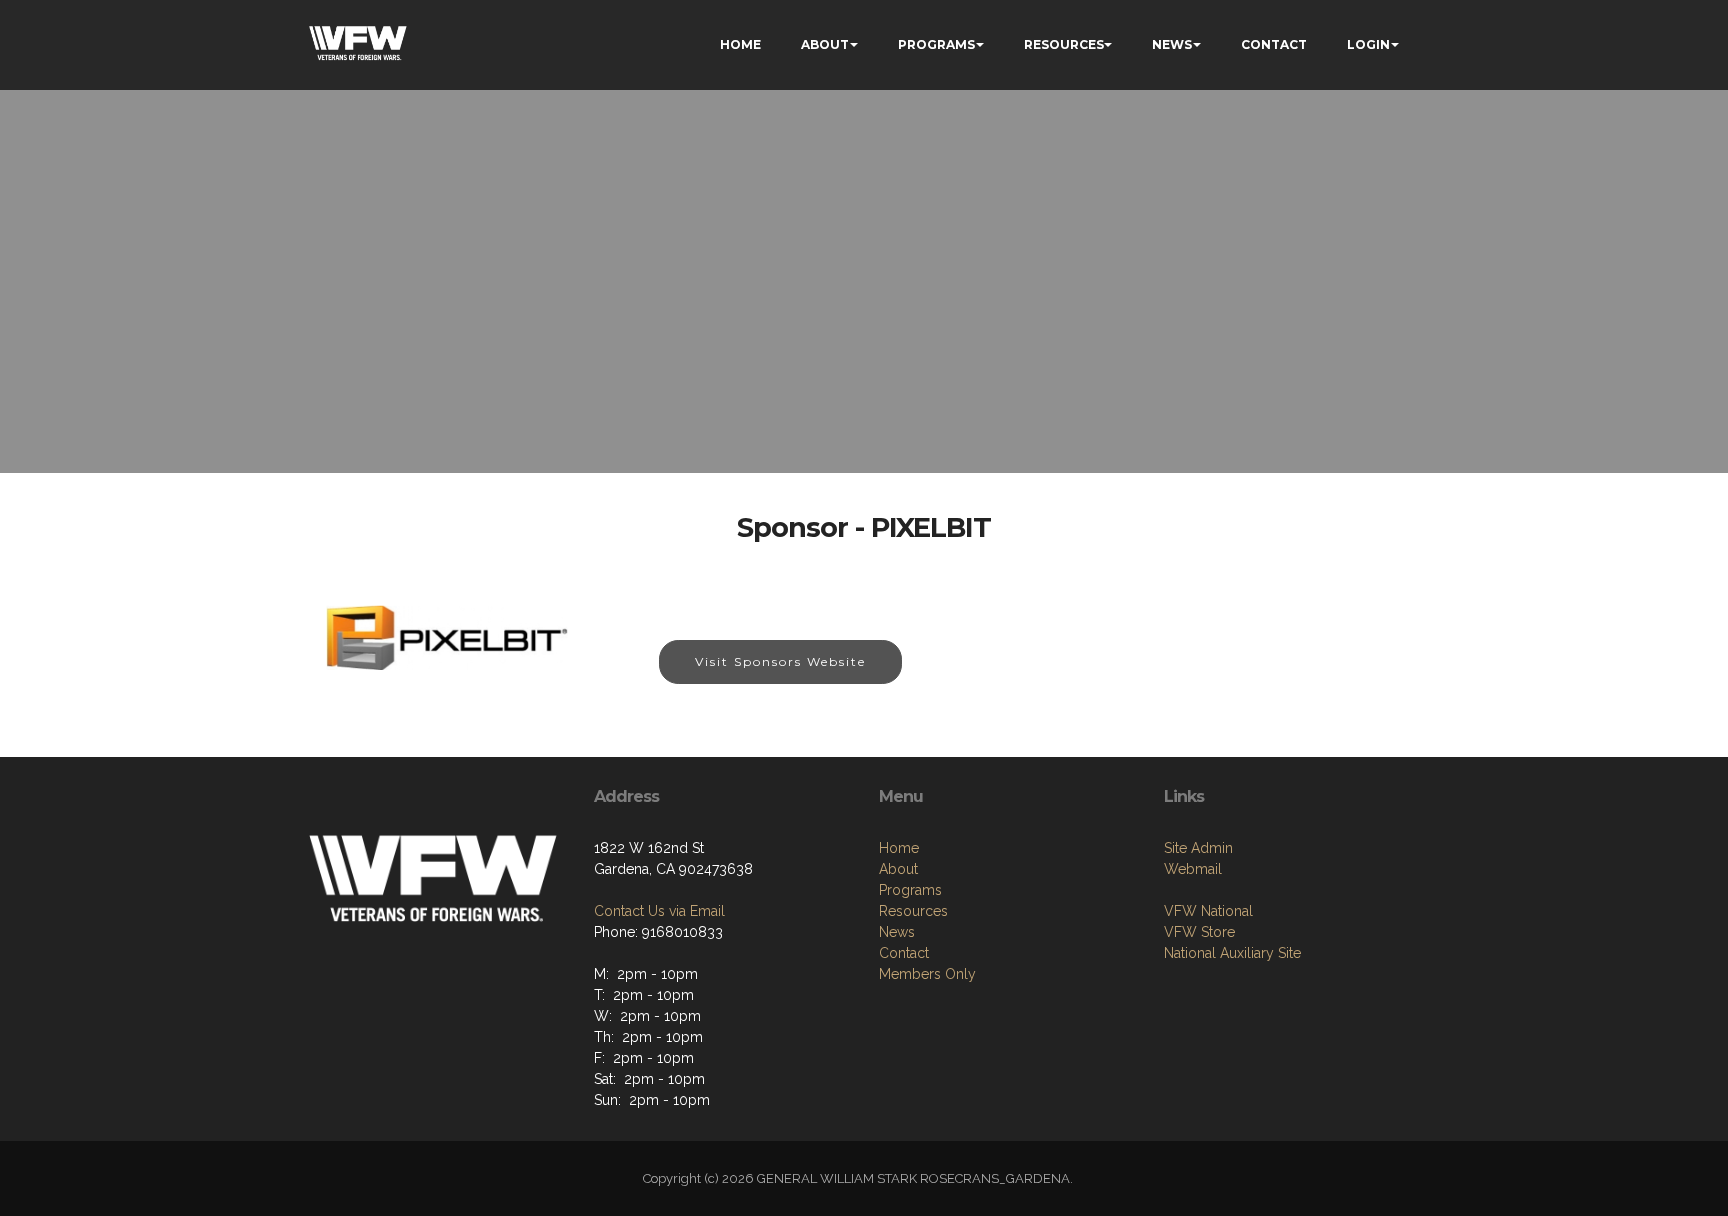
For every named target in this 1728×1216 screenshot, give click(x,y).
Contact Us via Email (659, 911)
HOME (740, 44)
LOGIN (1368, 44)
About (898, 869)
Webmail (1193, 869)
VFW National (1208, 911)
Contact (904, 953)
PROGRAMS (936, 44)
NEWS (1172, 44)
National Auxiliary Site (1232, 953)
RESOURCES (1064, 44)
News (897, 932)
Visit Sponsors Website (780, 661)
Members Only (927, 974)
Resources (913, 911)
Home (899, 848)
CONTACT (1274, 44)
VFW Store (1199, 932)
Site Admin (1198, 848)
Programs (910, 890)
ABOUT (825, 44)
